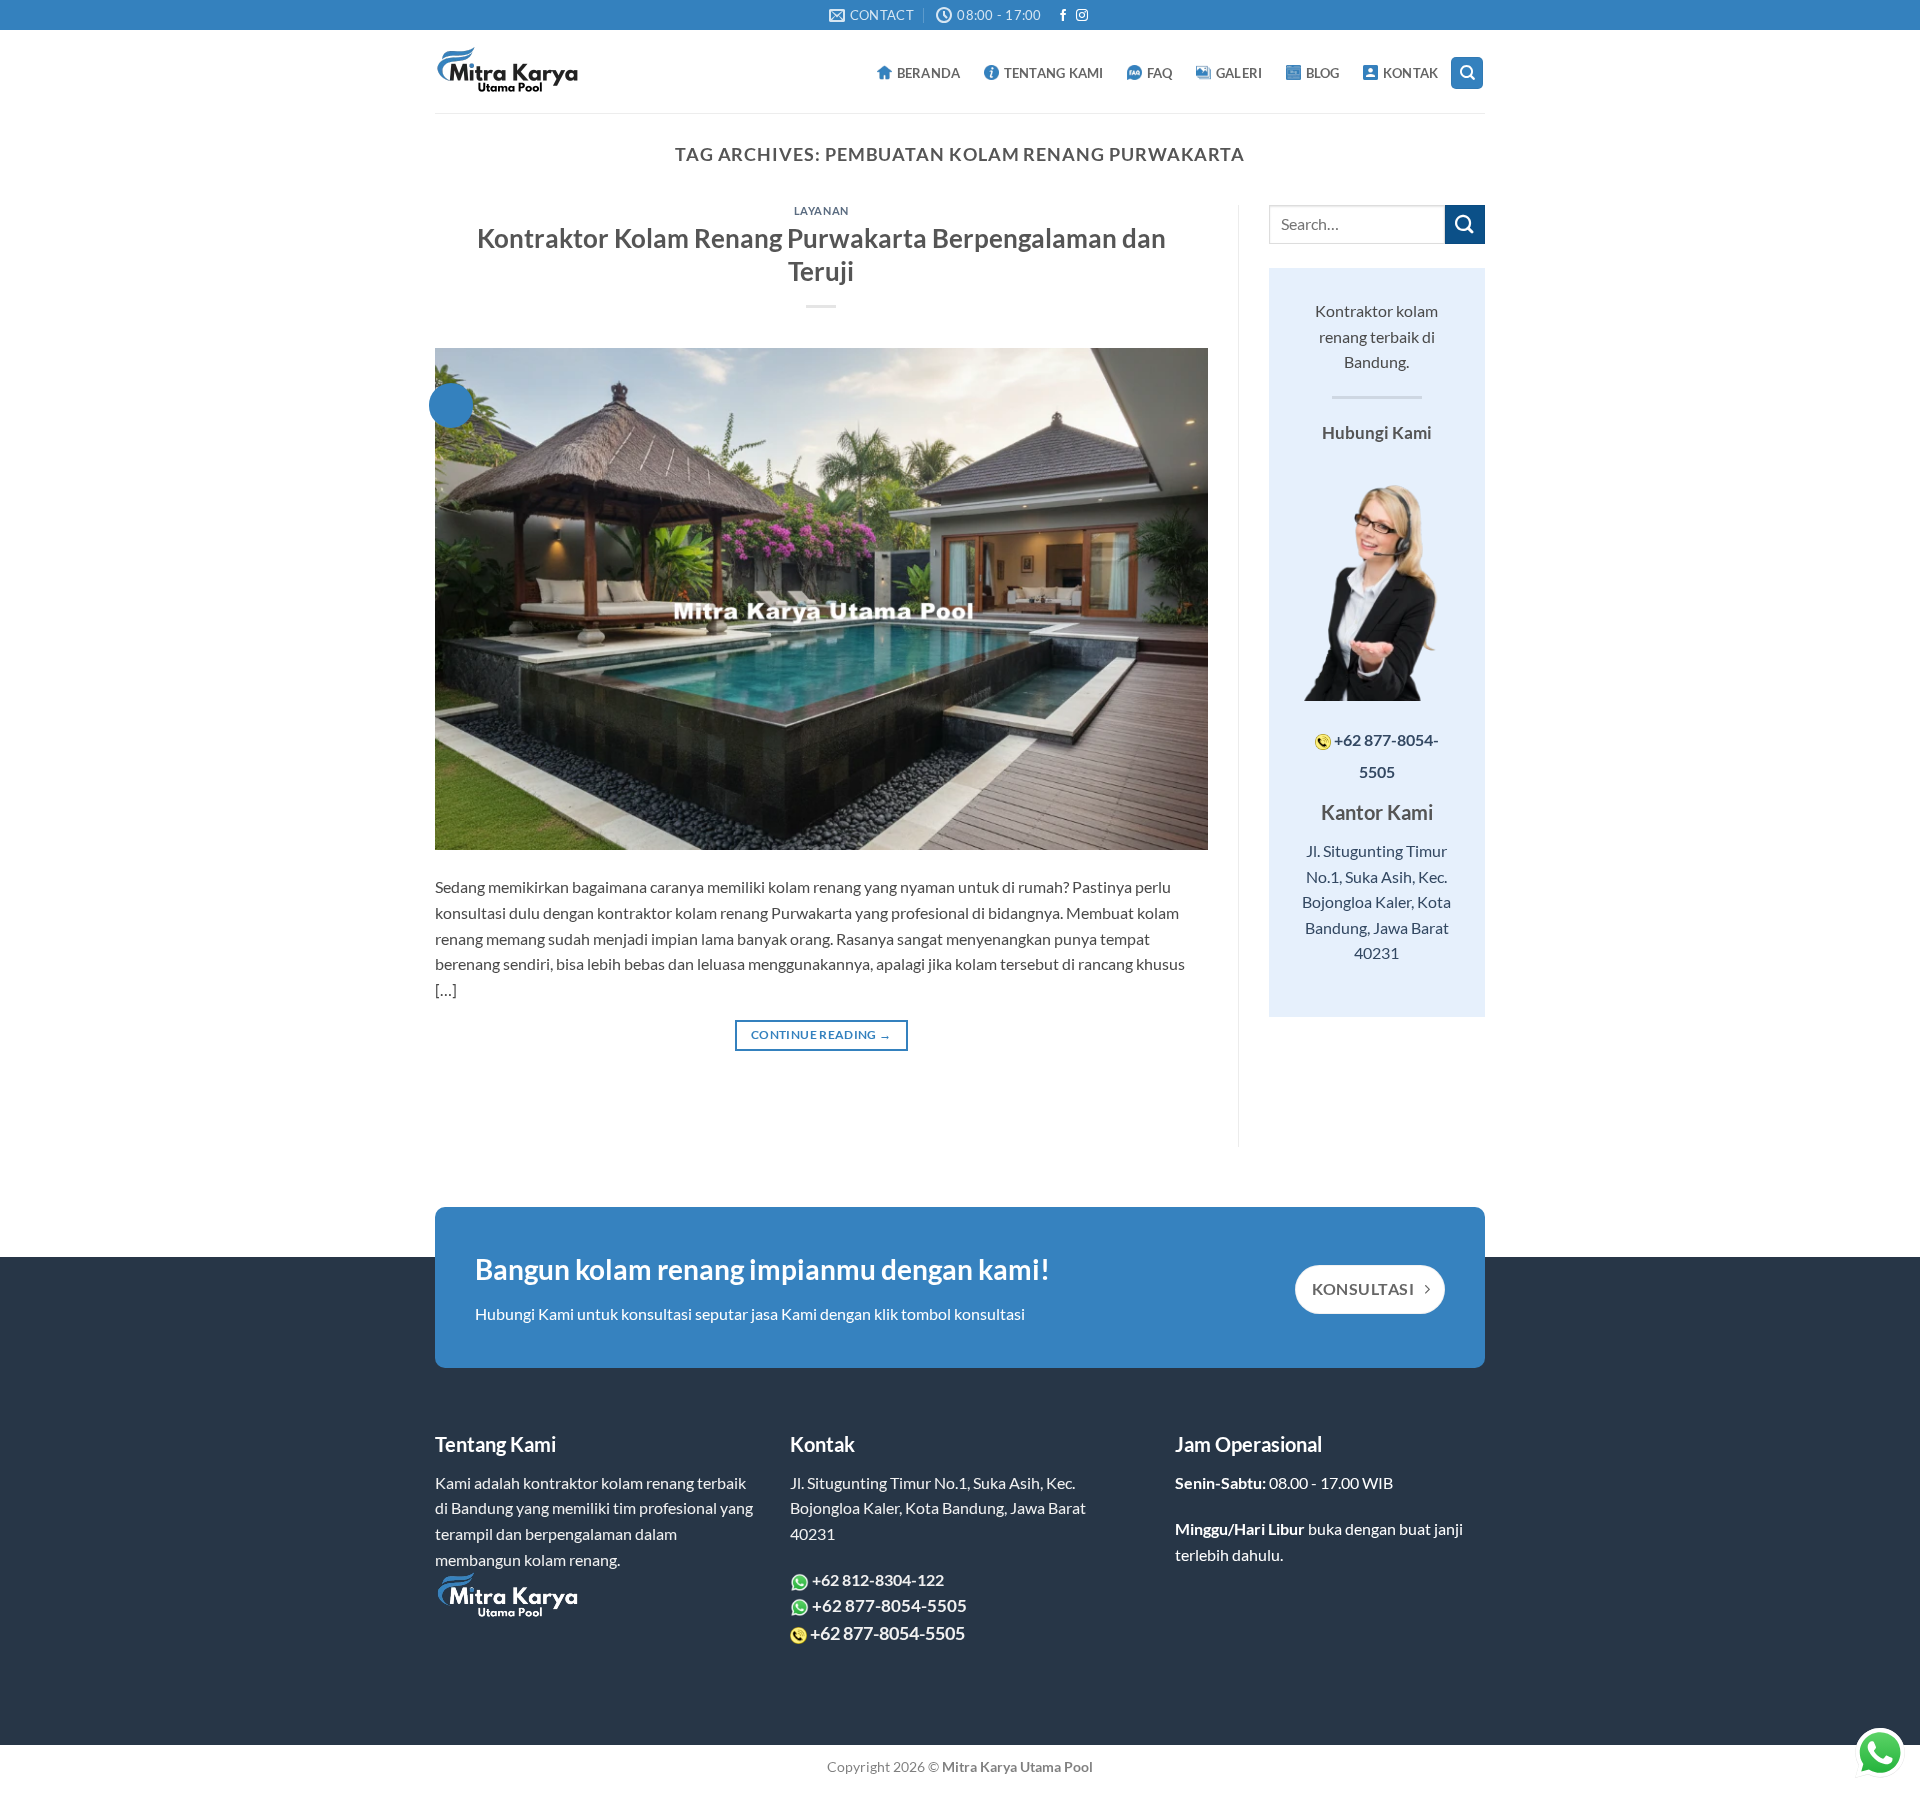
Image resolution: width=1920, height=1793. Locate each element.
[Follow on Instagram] (1082, 16)
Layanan (821, 210)
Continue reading (821, 1034)
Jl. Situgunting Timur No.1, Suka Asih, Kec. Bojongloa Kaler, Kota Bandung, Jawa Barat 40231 (1376, 901)
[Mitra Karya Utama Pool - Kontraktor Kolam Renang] (519, 72)
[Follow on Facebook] (1063, 16)
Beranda (929, 73)
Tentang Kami (1054, 73)
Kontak (1411, 73)
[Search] (1467, 73)
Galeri (1239, 73)
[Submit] (1465, 224)
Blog (1323, 73)
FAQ (1160, 73)
